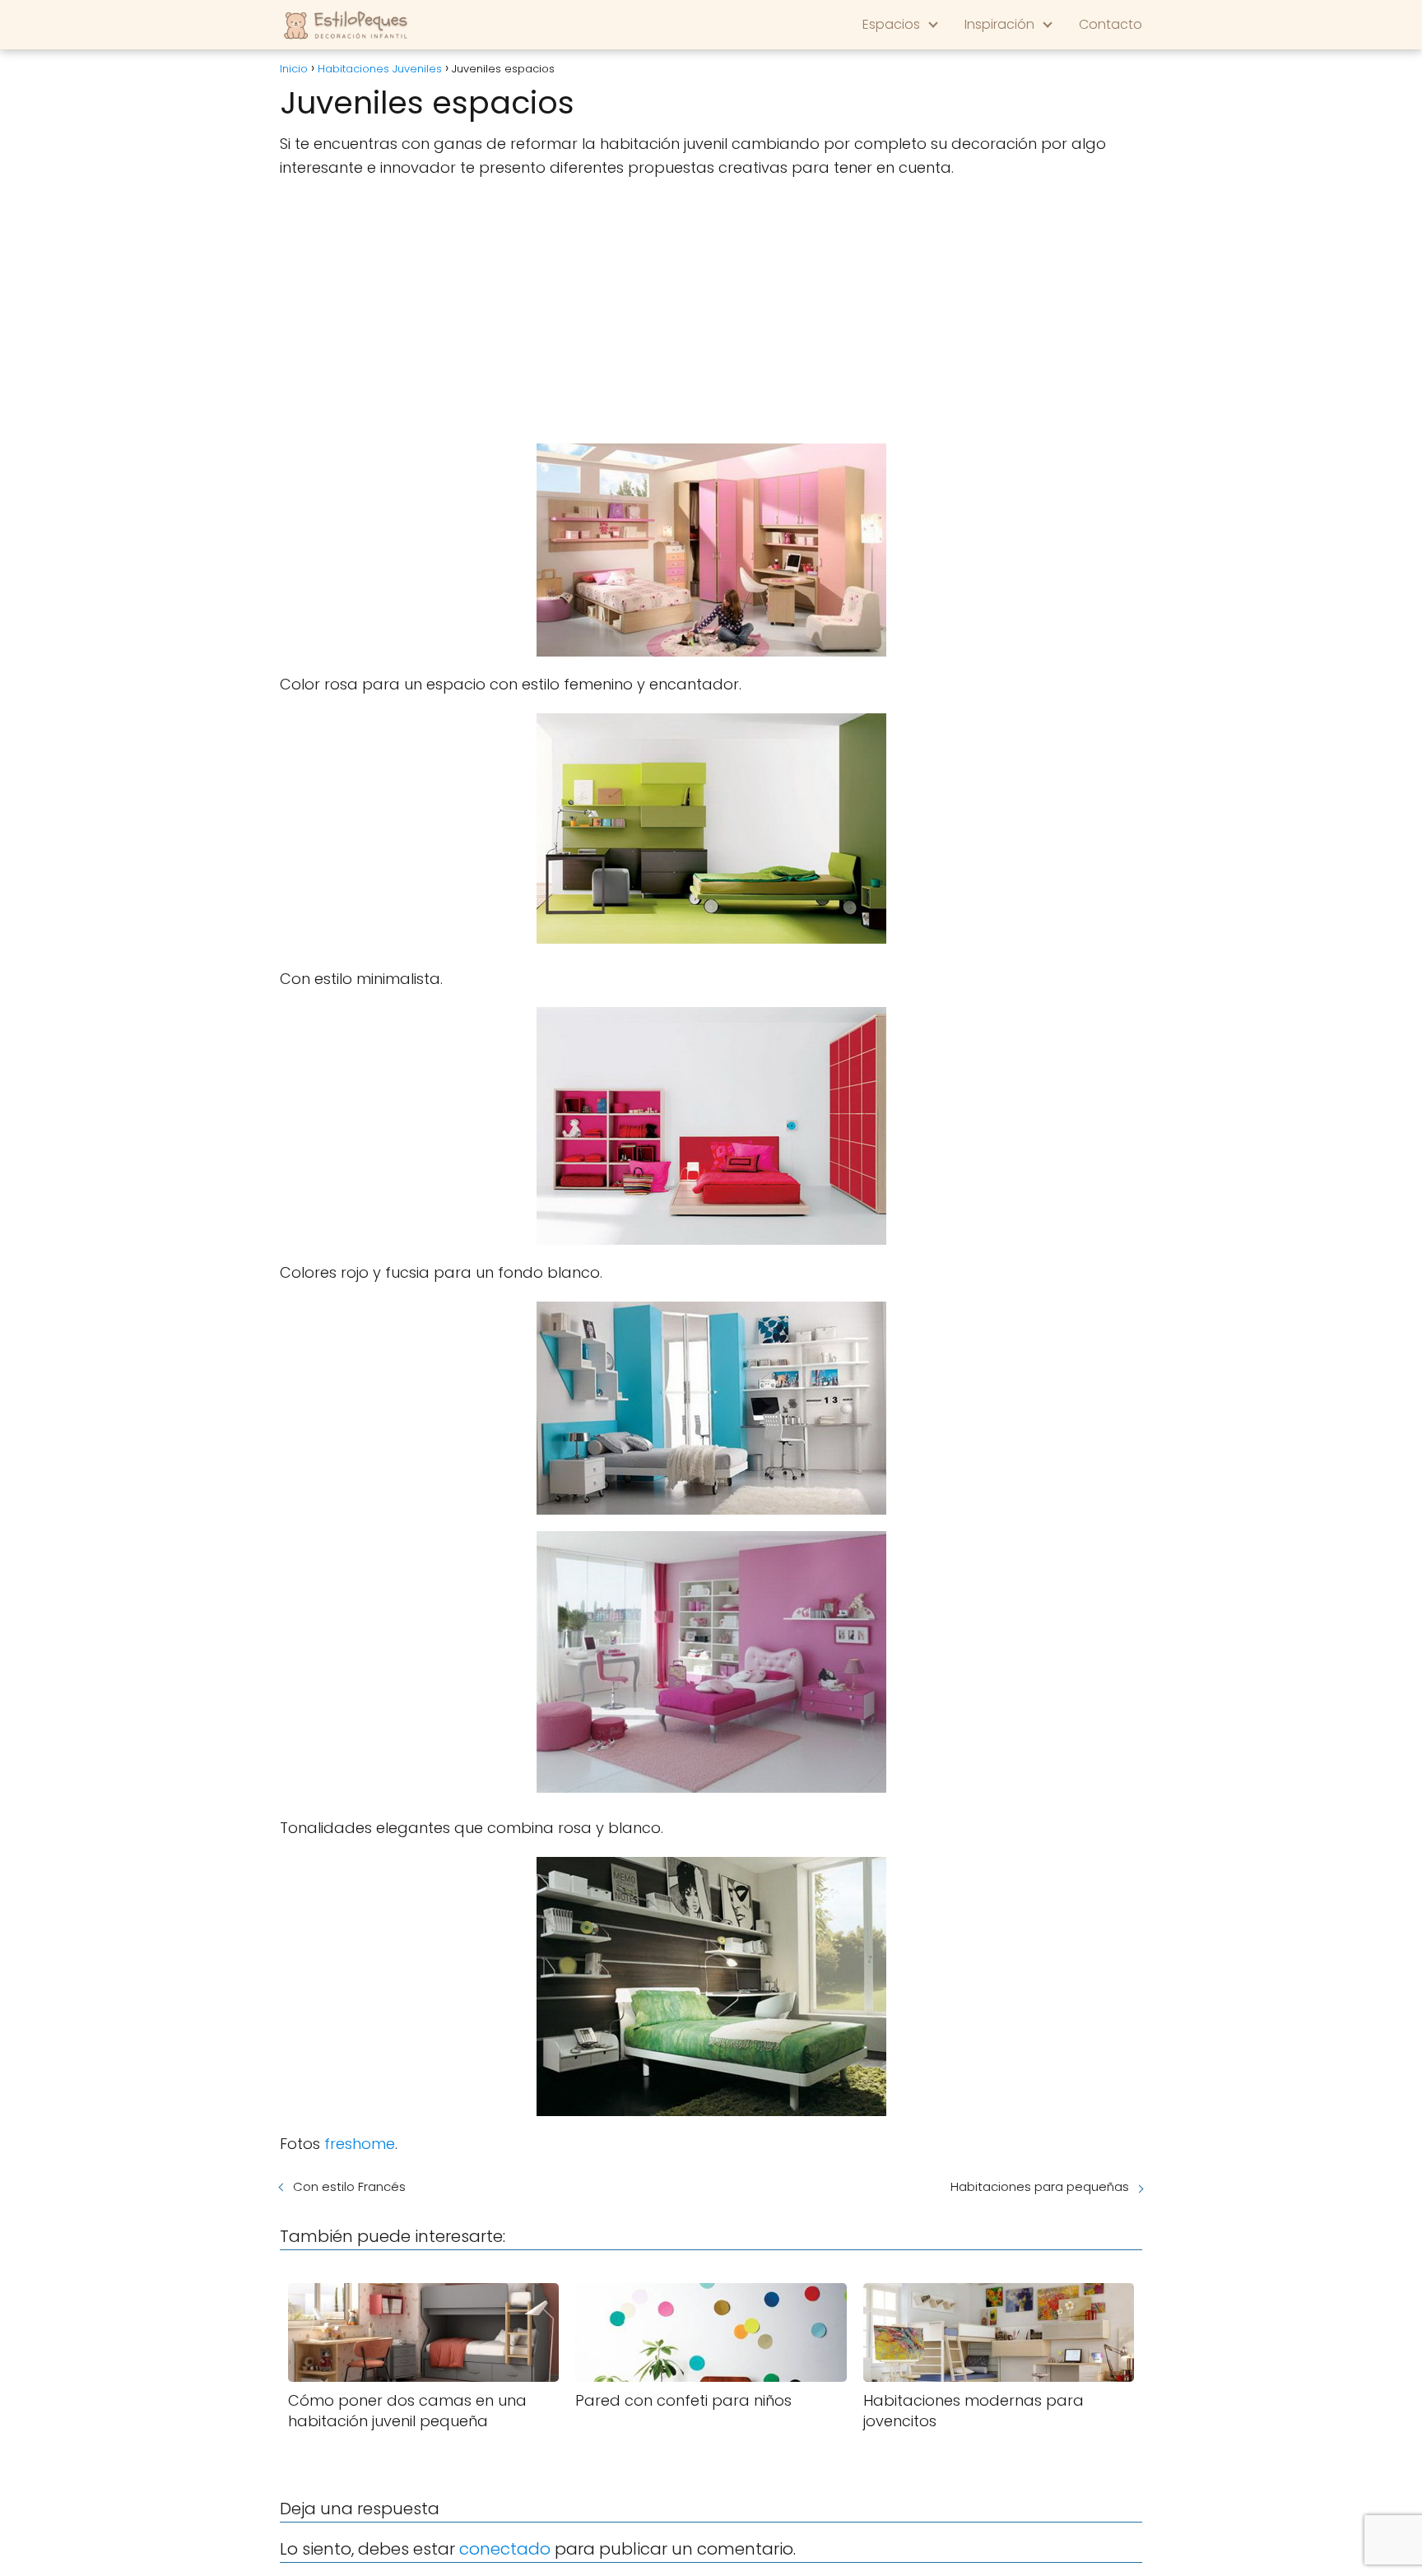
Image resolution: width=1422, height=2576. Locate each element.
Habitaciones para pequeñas (1040, 2186)
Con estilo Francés (349, 2186)
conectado (505, 2549)
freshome (360, 2144)
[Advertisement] (711, 312)
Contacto (1111, 24)
